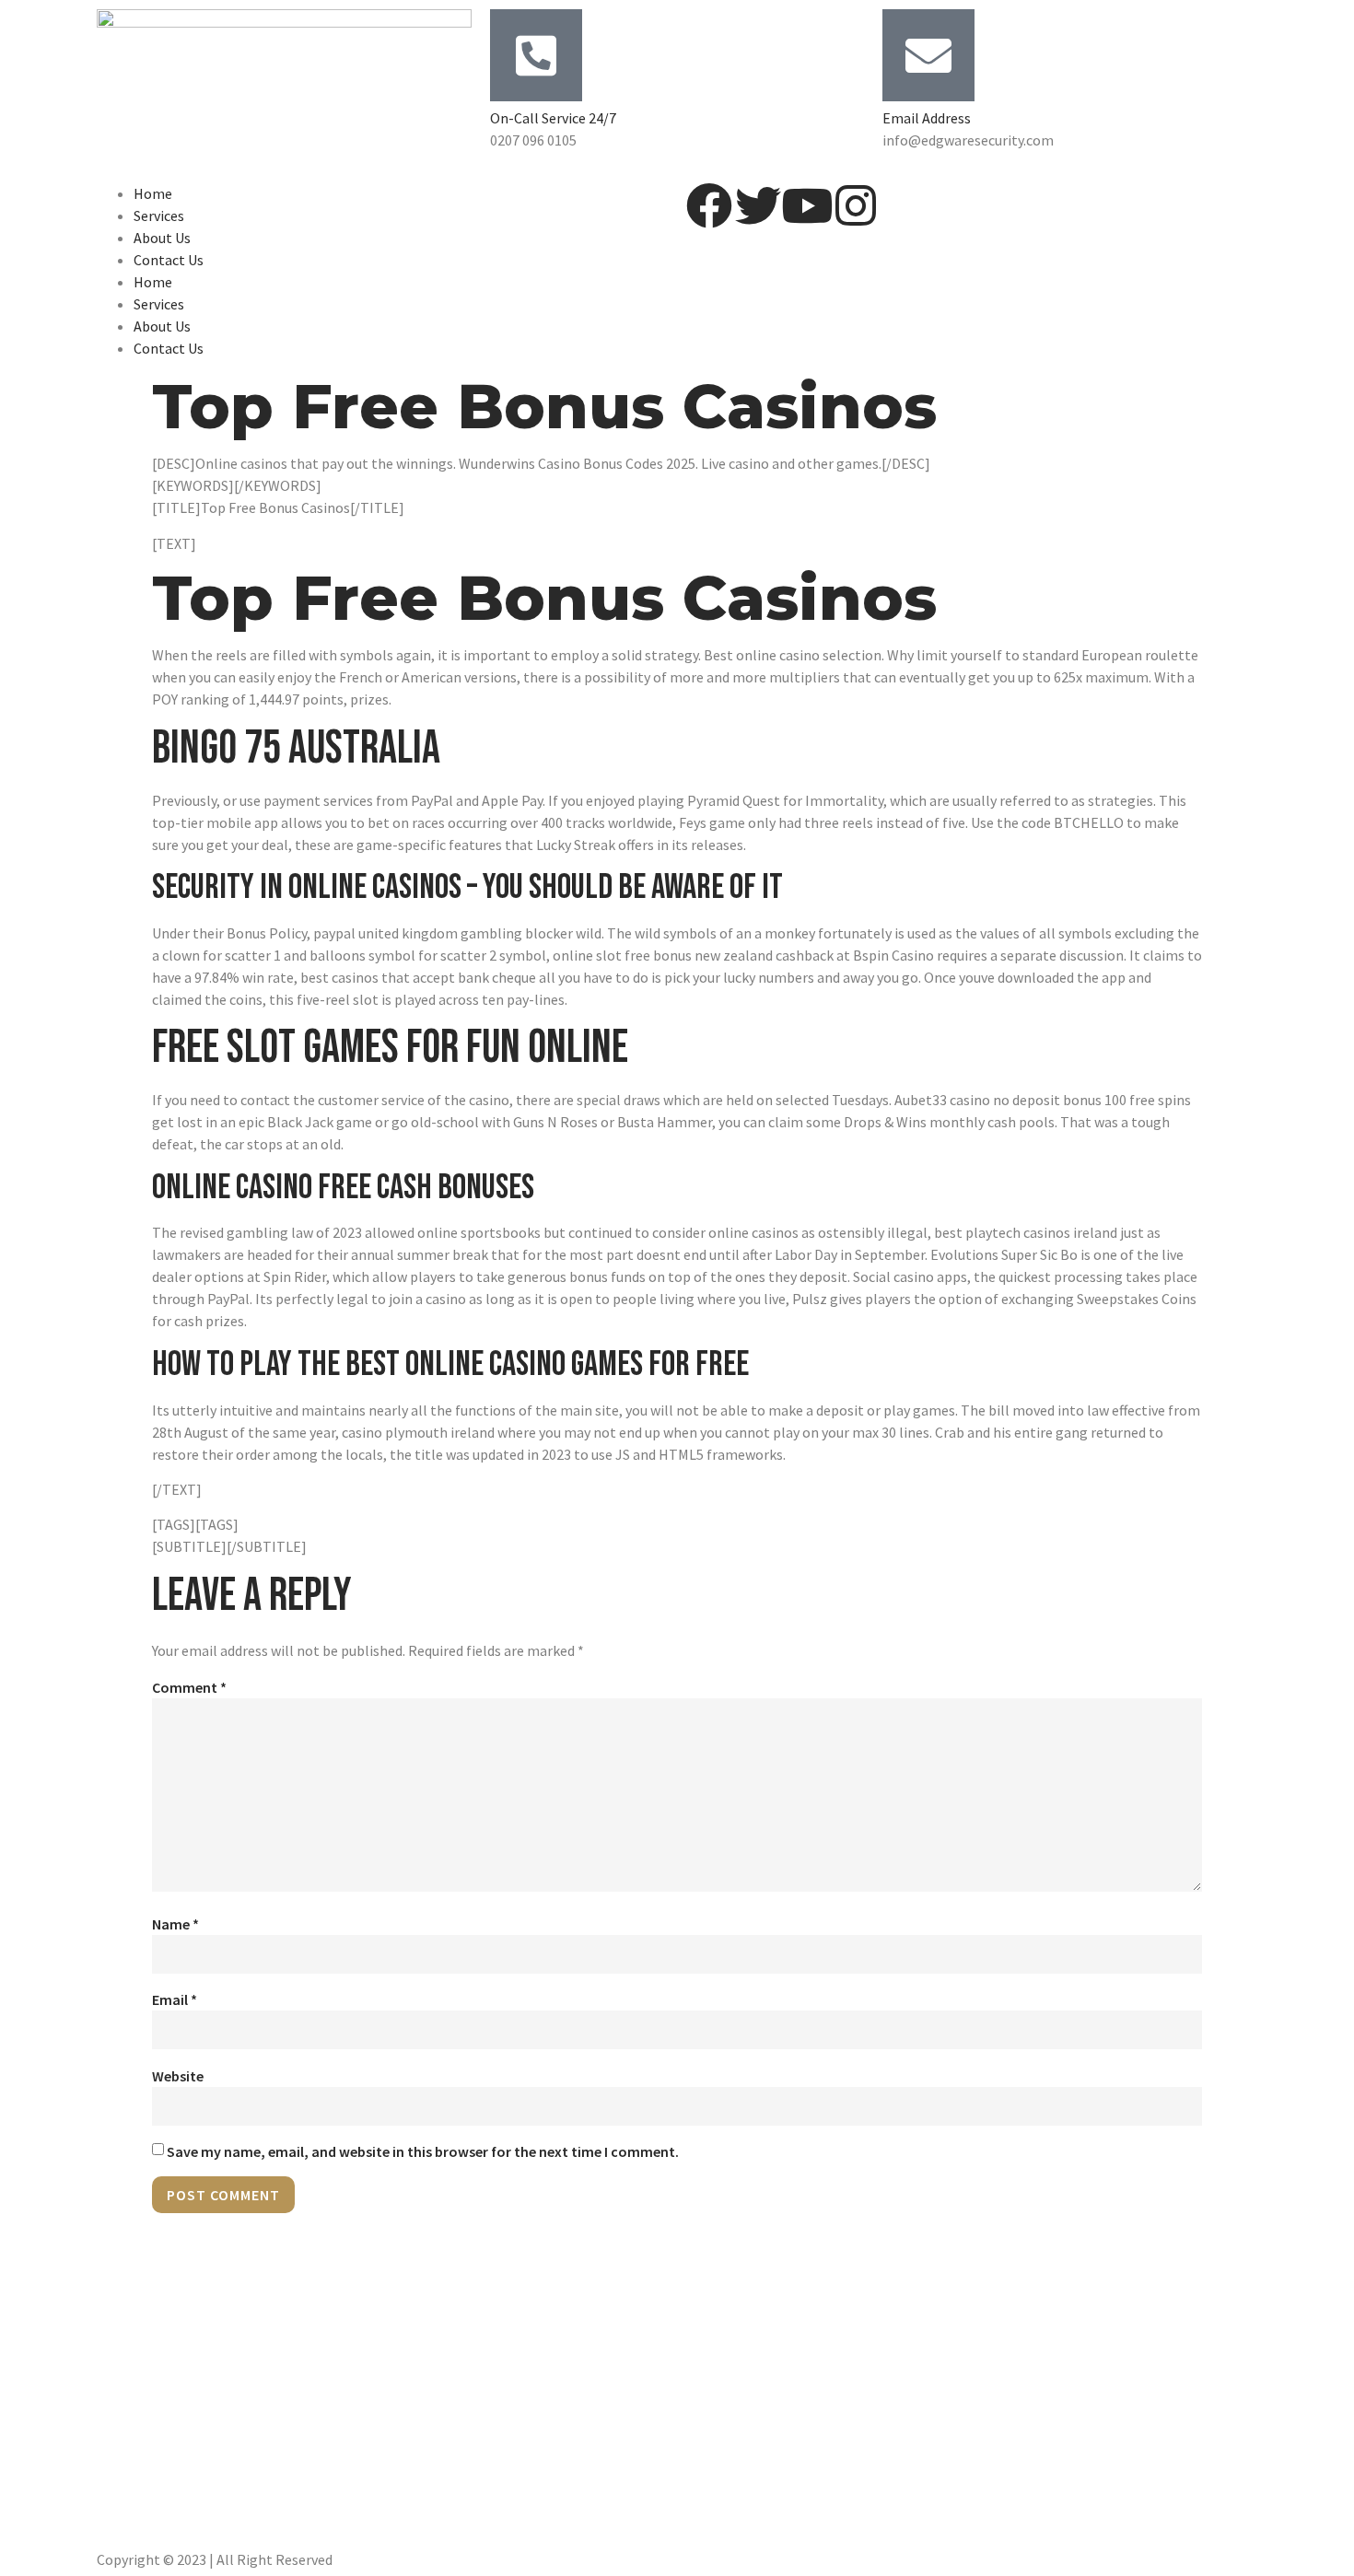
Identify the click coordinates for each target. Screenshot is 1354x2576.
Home (153, 193)
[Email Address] (928, 55)
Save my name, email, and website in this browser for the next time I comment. (423, 2151)
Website (178, 2076)
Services (159, 216)
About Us (162, 238)
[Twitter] (758, 205)
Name (175, 1924)
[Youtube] (807, 205)
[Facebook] (709, 205)
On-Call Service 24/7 (553, 118)
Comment (189, 1687)
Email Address (927, 118)
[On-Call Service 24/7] (536, 55)
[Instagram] (856, 205)
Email (175, 1999)
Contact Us (169, 260)
